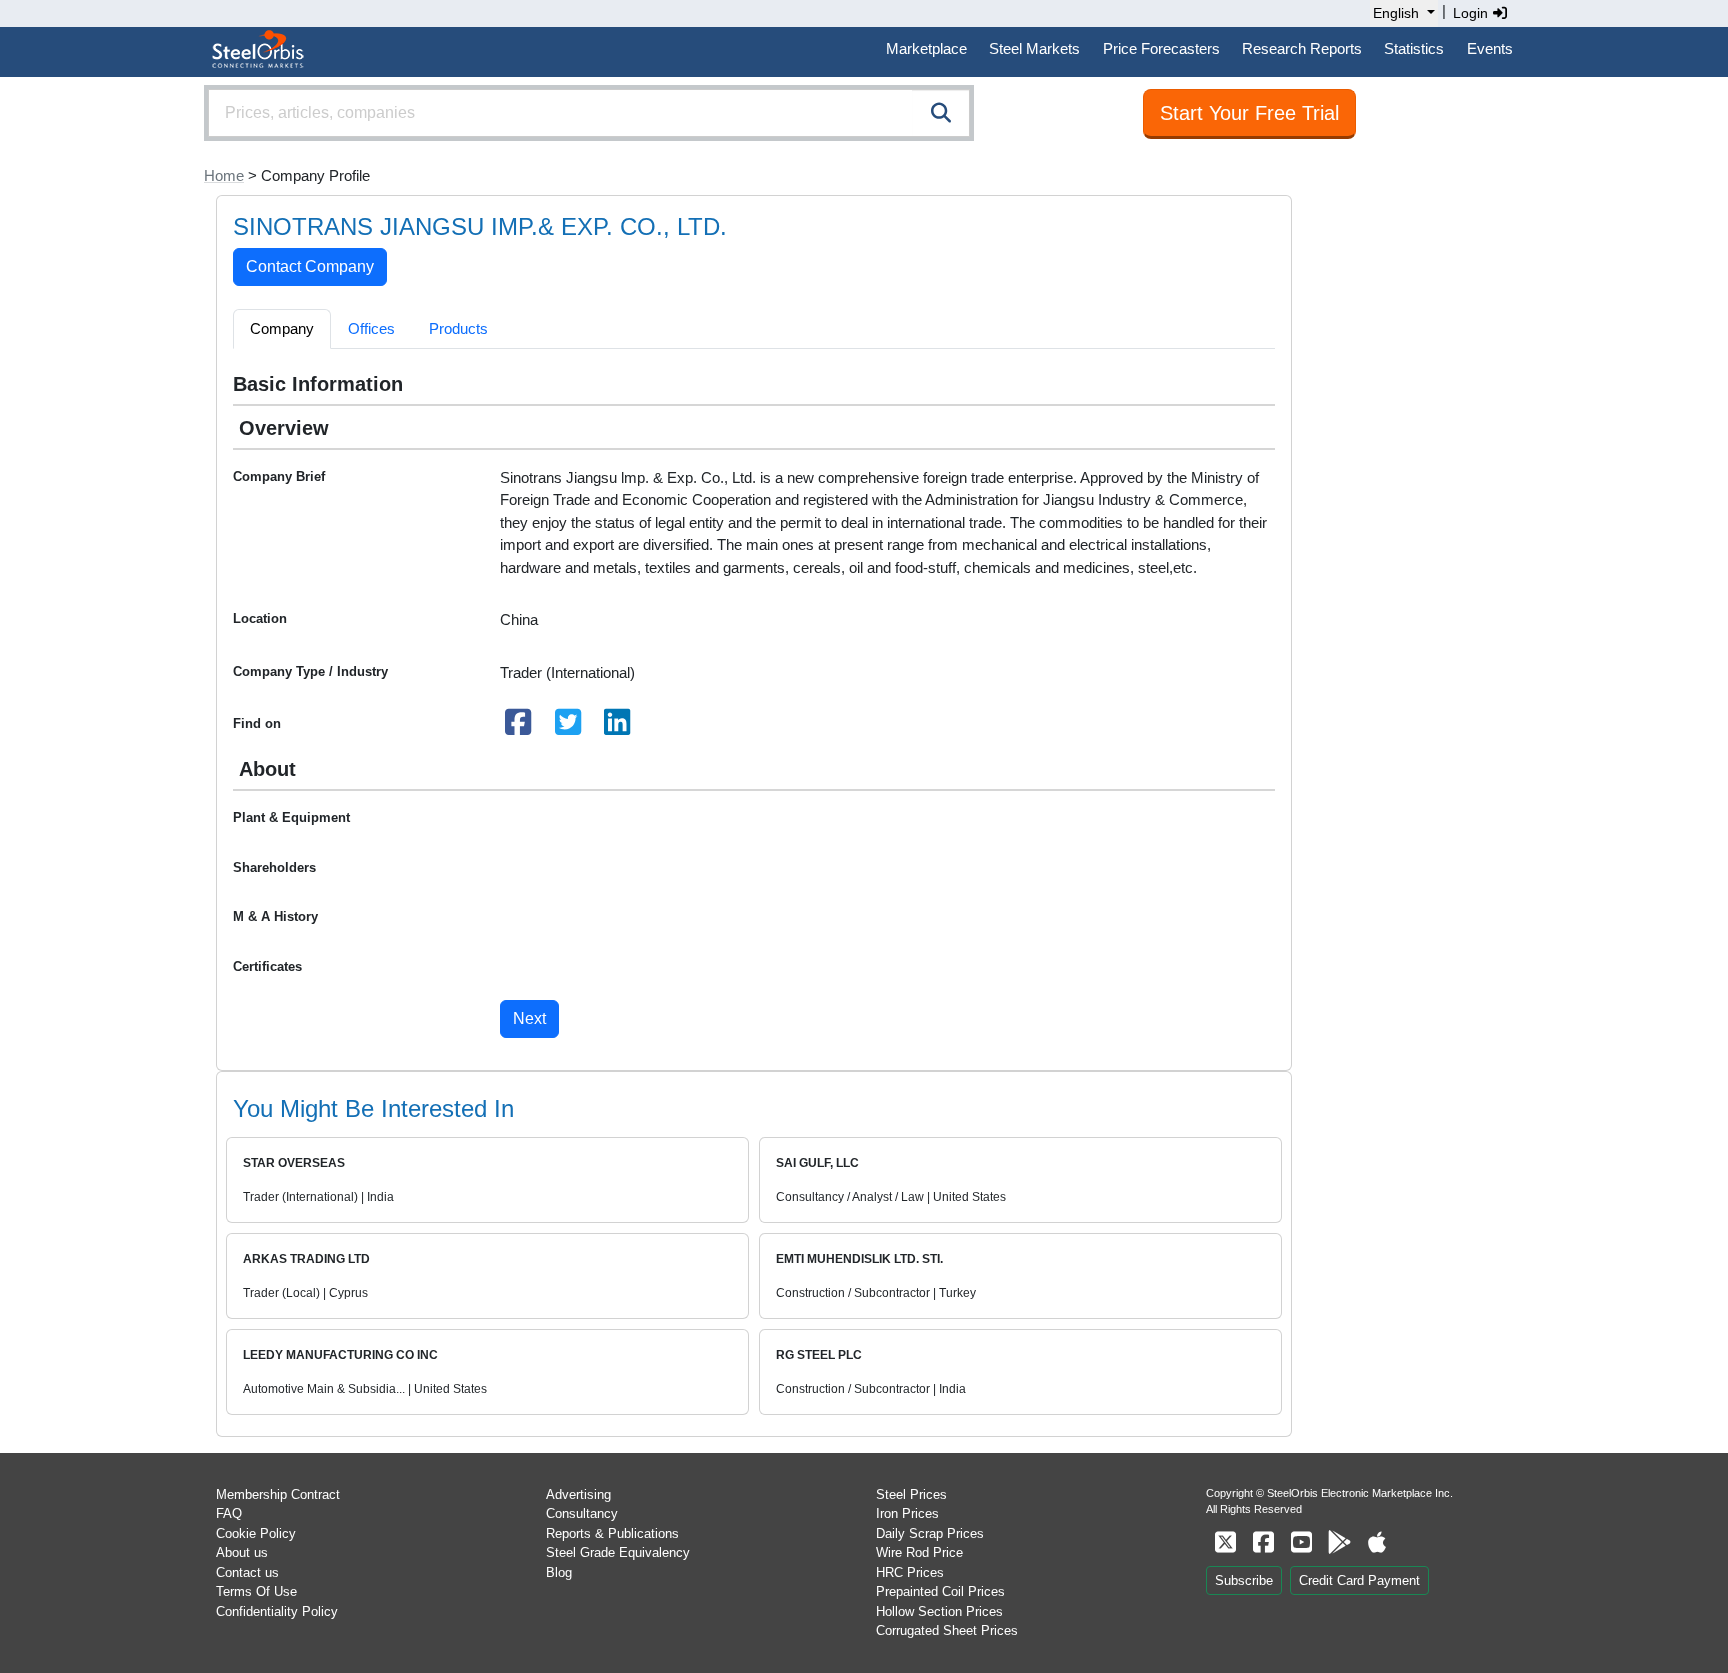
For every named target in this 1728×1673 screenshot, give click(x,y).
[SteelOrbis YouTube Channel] (1301, 1542)
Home (224, 175)
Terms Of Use (256, 1591)
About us (242, 1552)
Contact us (247, 1572)
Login (1472, 13)
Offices (371, 328)
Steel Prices (911, 1494)
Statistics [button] (1414, 48)
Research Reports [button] (1302, 48)
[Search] (941, 113)
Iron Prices (907, 1513)
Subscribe (1244, 1580)
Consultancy (582, 1513)
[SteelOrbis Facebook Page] (1263, 1542)
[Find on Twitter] (568, 727)
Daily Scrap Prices (930, 1533)
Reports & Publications (612, 1533)
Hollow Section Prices (939, 1611)
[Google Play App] (1339, 1542)
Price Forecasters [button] (1161, 48)
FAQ (229, 1513)
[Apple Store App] (1377, 1542)
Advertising (578, 1494)
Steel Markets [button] (1034, 48)
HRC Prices (910, 1572)
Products (458, 328)
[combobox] (589, 113)
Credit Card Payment (1359, 1580)
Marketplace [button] (926, 48)
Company (282, 328)
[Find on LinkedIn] (618, 727)
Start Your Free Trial (1249, 113)
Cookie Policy (256, 1533)
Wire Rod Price (919, 1552)
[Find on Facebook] (519, 727)
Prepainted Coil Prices (940, 1591)
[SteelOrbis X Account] (1225, 1542)
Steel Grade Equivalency (618, 1552)
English (1396, 13)
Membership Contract (278, 1494)
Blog (559, 1572)
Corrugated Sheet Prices (947, 1630)
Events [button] (1490, 48)
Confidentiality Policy (277, 1611)
